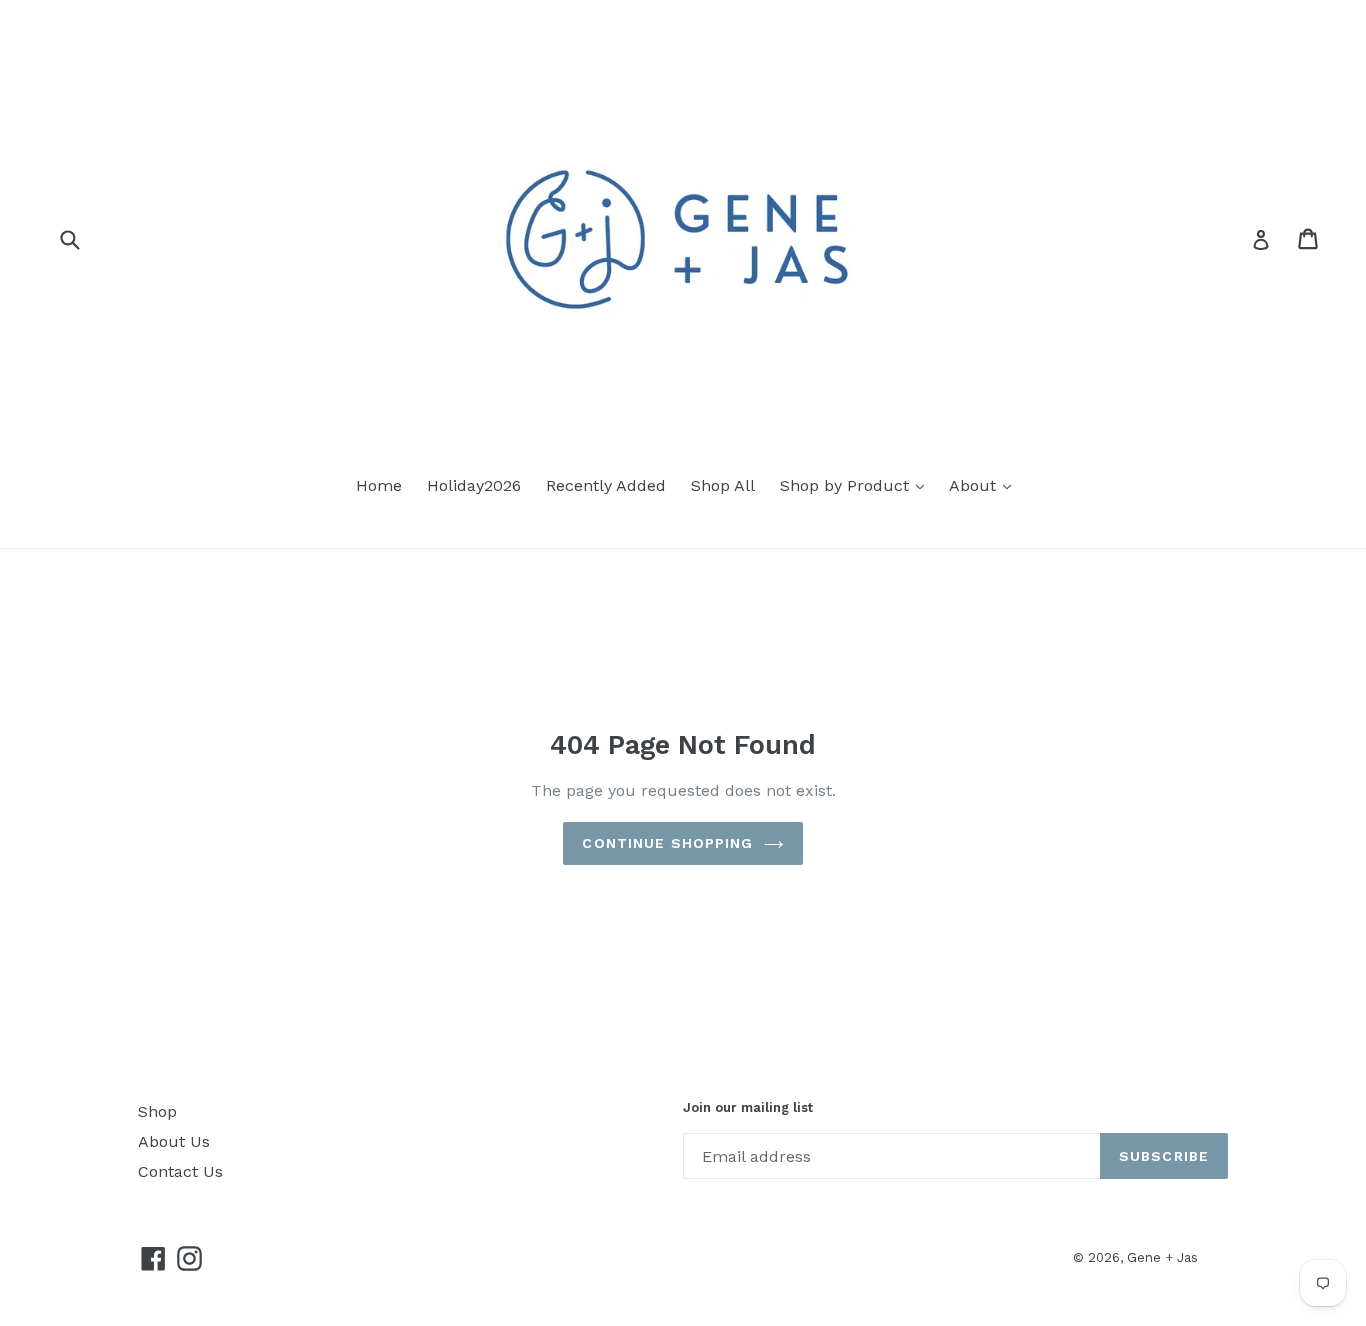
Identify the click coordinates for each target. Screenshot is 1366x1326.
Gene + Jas (1162, 1257)
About (975, 485)
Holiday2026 (474, 485)
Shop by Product (847, 485)
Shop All (723, 485)
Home (379, 485)
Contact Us (180, 1171)
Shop (157, 1111)
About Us (174, 1141)
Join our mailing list (748, 1107)
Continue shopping (667, 843)
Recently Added (606, 485)
